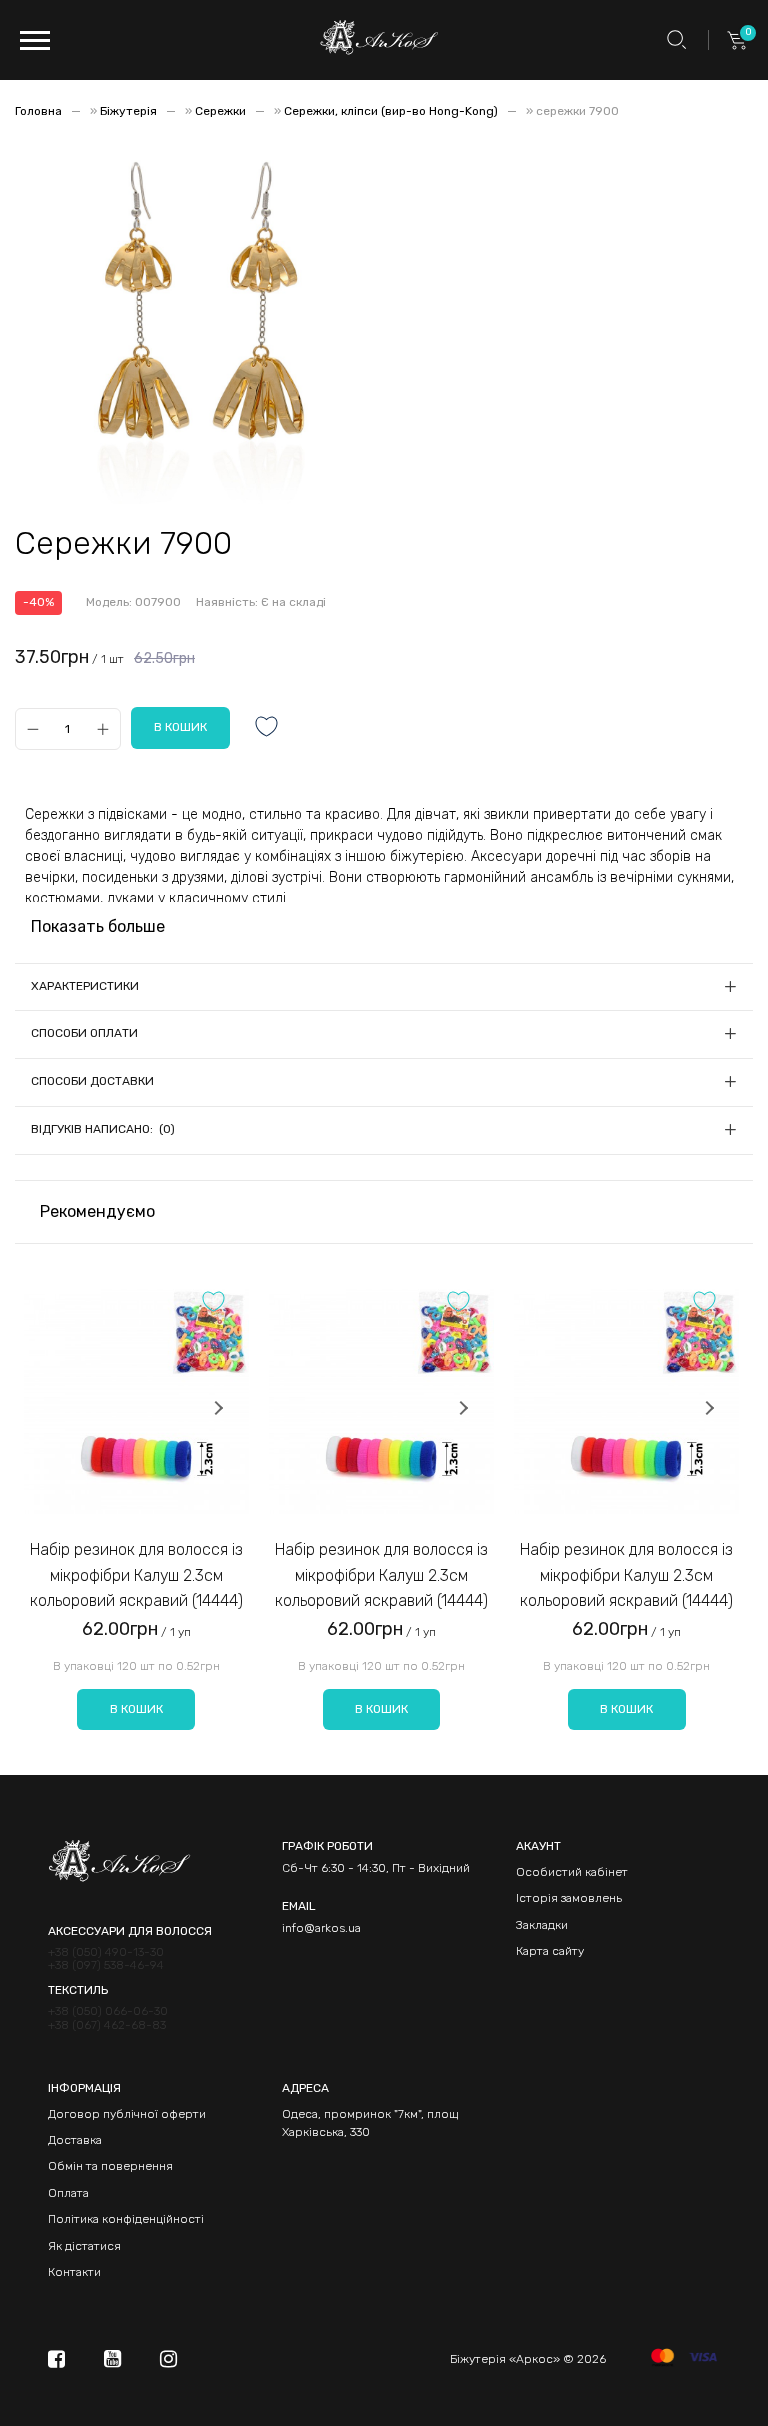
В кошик (136, 1709)
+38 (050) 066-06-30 (108, 2011)
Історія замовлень (569, 1898)
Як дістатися (84, 2246)
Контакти (74, 2272)
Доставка (75, 2140)
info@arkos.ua (321, 1928)
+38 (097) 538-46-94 (106, 1965)
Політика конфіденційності (126, 2219)
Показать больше (98, 926)
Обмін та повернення (110, 2166)
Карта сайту (550, 1951)
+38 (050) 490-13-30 (106, 1952)
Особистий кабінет (572, 1872)
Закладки (542, 1925)
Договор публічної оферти (127, 2114)
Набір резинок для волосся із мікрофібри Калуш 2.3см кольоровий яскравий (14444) (136, 1575)
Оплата (68, 2193)
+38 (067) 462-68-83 (107, 2025)
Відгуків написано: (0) (103, 1129)
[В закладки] (267, 728)
